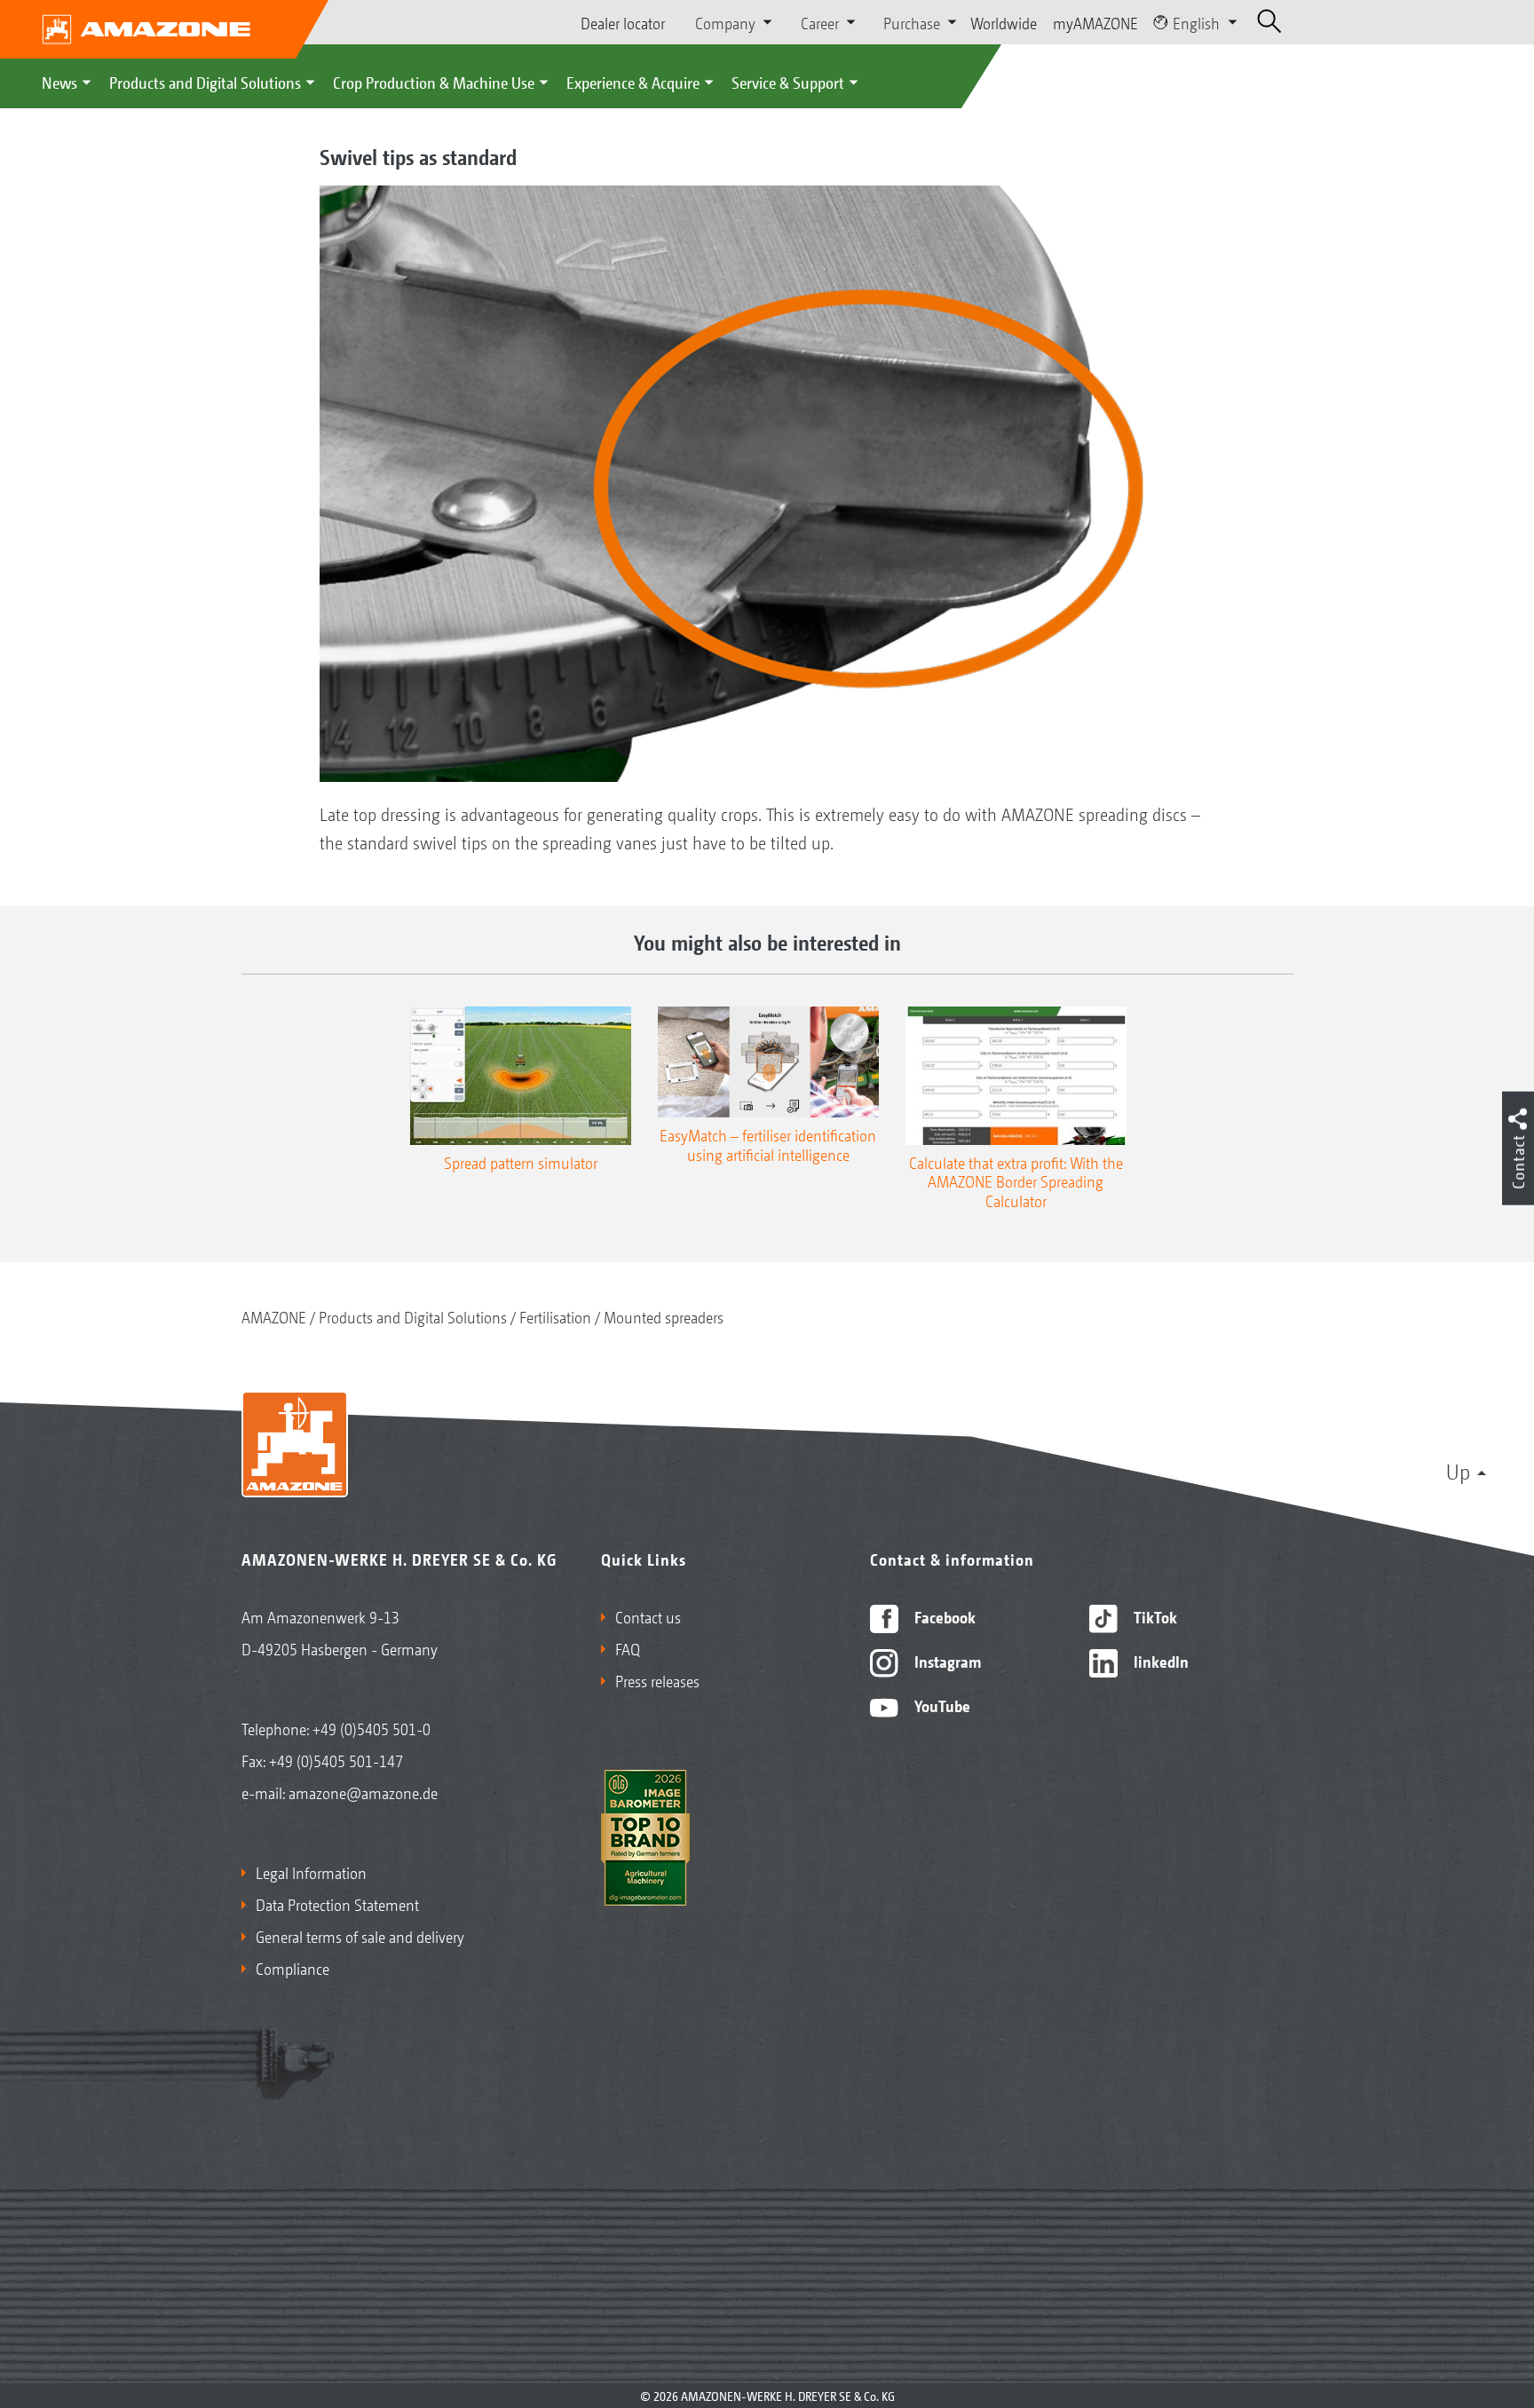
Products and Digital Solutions (205, 82)
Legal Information (311, 1872)
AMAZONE (274, 1316)
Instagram (946, 1661)
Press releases (657, 1680)
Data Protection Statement (337, 1904)
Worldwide (1004, 22)
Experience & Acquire (633, 82)
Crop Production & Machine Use (434, 82)
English (1196, 22)
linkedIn (1159, 1661)
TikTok (1154, 1616)
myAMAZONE (1095, 22)
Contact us (648, 1616)
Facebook (943, 1616)
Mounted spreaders (664, 1316)
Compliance (293, 1968)
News (59, 82)
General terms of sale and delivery (360, 1936)
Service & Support (788, 82)
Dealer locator (623, 22)
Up (1458, 1471)
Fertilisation (555, 1316)
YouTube (941, 1705)
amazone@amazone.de (363, 1792)
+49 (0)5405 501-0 (372, 1728)
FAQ (628, 1648)
